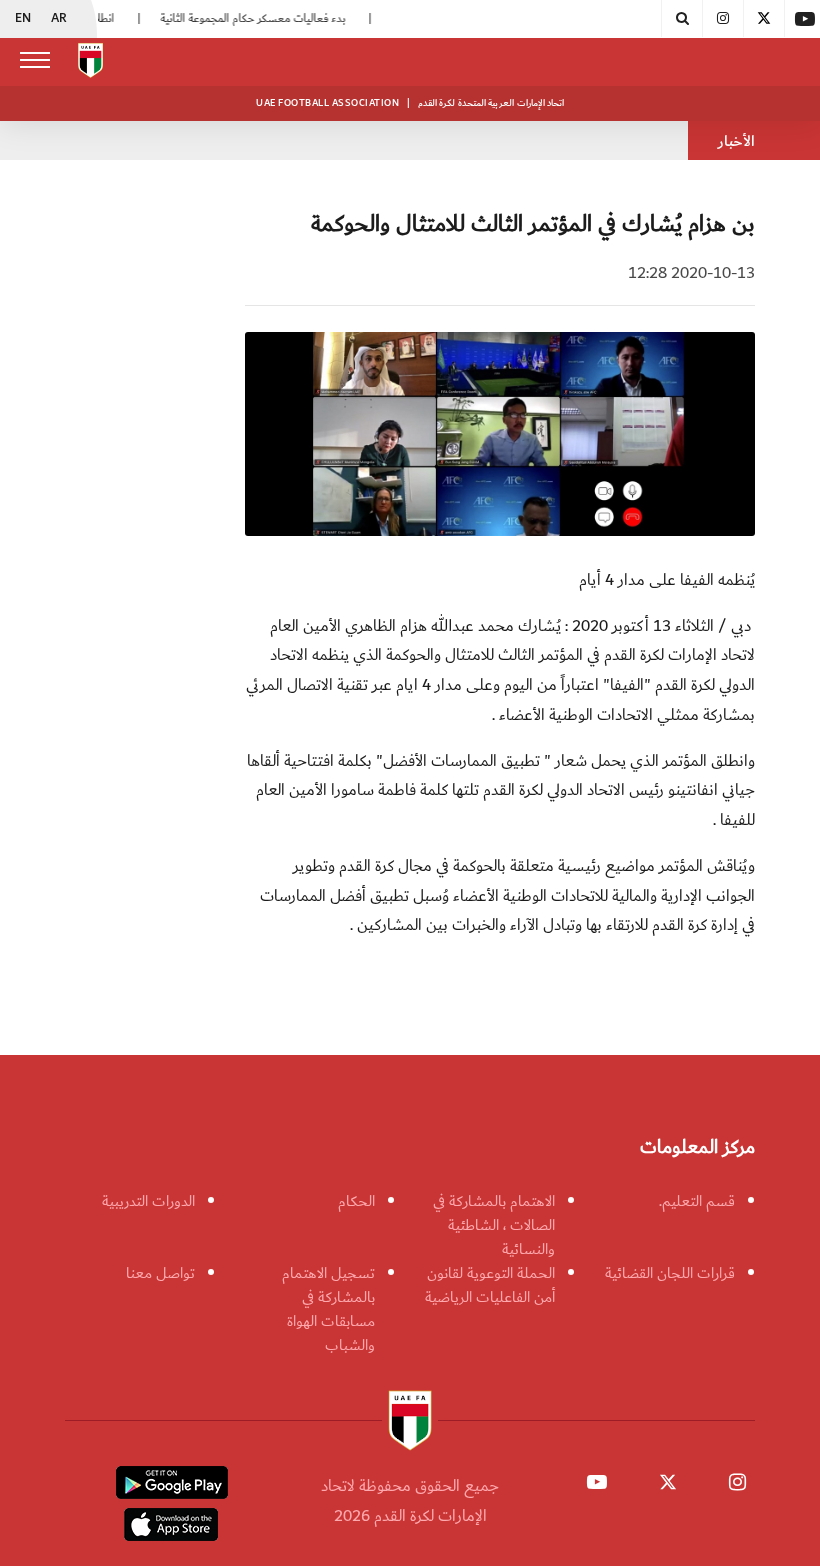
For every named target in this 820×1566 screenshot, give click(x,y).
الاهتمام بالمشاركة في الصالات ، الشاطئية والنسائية (494, 1225)
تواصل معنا (160, 1273)
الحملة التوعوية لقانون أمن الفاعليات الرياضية (490, 1285)
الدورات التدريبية (148, 1201)
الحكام (356, 1201)
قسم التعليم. (697, 1201)
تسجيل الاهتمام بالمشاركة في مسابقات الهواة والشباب (328, 1309)
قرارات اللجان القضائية (670, 1273)
